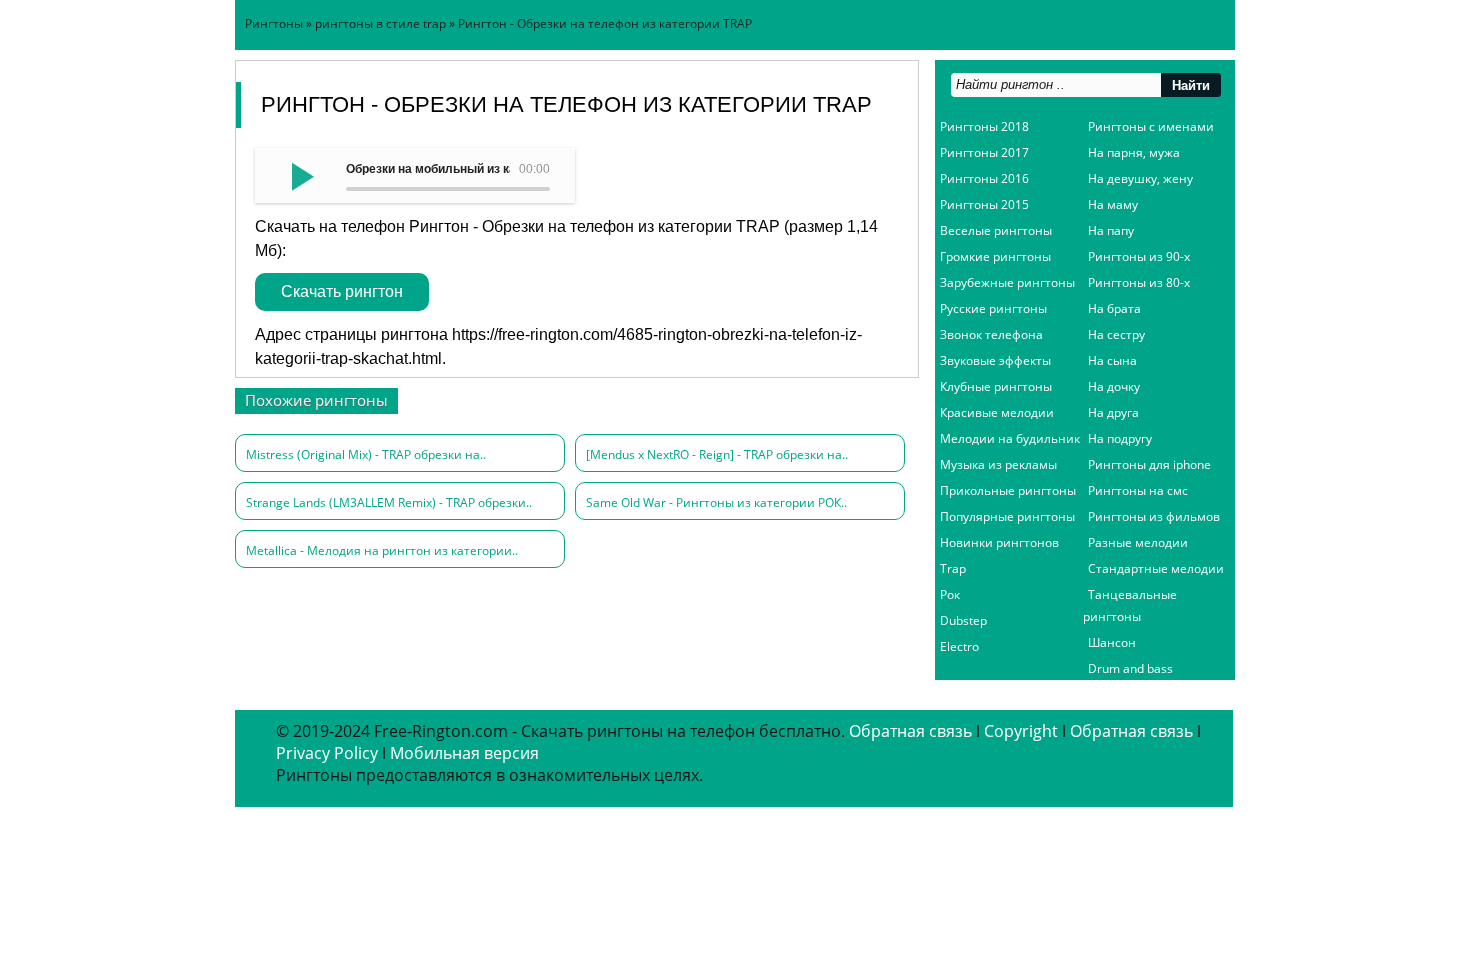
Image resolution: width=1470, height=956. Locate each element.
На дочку (1114, 386)
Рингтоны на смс (1138, 490)
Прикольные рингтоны (1008, 490)
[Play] (300, 174)
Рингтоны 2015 (984, 204)
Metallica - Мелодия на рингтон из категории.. (382, 550)
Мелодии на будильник (1010, 438)
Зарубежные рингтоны (1007, 282)
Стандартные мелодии (1156, 568)
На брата (1114, 308)
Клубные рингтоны (996, 386)
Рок (950, 594)
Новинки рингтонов (999, 542)
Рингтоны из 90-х (1139, 256)
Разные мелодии (1138, 542)
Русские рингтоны (993, 308)
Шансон (1112, 642)
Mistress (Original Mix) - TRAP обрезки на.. (366, 454)
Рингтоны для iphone (1149, 464)
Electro (959, 646)
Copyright (1021, 731)
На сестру (1116, 334)
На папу (1111, 230)
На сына (1112, 360)
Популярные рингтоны (1007, 516)
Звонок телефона (991, 334)
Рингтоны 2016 (984, 178)
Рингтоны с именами (1151, 126)
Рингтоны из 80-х (1139, 282)
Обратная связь (910, 731)
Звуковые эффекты (995, 360)
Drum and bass (1130, 668)
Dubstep (963, 620)
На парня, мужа (1134, 152)
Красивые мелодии (997, 412)
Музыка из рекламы (998, 464)
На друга (1113, 412)
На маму (1113, 204)
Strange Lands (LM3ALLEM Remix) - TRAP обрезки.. (389, 502)
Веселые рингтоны (996, 230)
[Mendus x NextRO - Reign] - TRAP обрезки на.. (717, 454)
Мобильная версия (464, 753)
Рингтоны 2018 (984, 126)
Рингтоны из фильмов (1154, 516)
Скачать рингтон (342, 291)
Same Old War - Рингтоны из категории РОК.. (716, 502)
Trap (953, 568)
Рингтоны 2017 (984, 152)
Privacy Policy (327, 753)
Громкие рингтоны (995, 256)
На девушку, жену (1140, 178)
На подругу (1120, 438)
